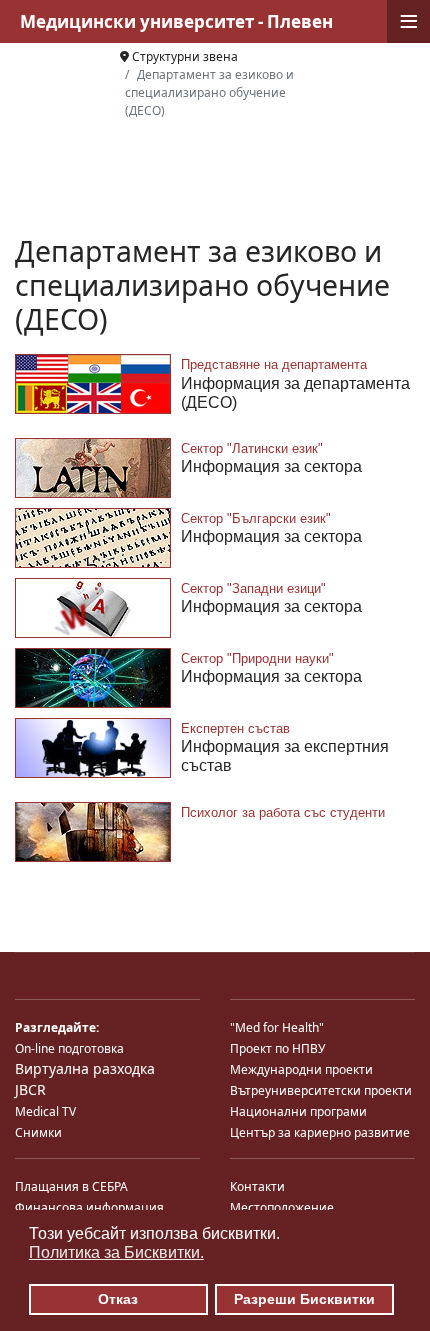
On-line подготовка (69, 1048)
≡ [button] (409, 21)
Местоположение (282, 1207)
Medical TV (45, 1111)
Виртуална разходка (85, 1068)
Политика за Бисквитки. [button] (116, 1252)
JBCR (30, 1089)
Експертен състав (235, 728)
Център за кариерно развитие (320, 1132)
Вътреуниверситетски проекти (321, 1090)
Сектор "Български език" (256, 518)
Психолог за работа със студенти (283, 812)
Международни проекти (301, 1069)
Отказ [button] (118, 1299)
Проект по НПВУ (277, 1048)
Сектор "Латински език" (252, 448)
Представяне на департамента (274, 364)
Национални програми (298, 1111)
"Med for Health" (277, 1027)
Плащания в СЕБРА (71, 1186)
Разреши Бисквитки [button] (304, 1299)
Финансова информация (89, 1207)
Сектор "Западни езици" (253, 588)
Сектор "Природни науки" (257, 658)
